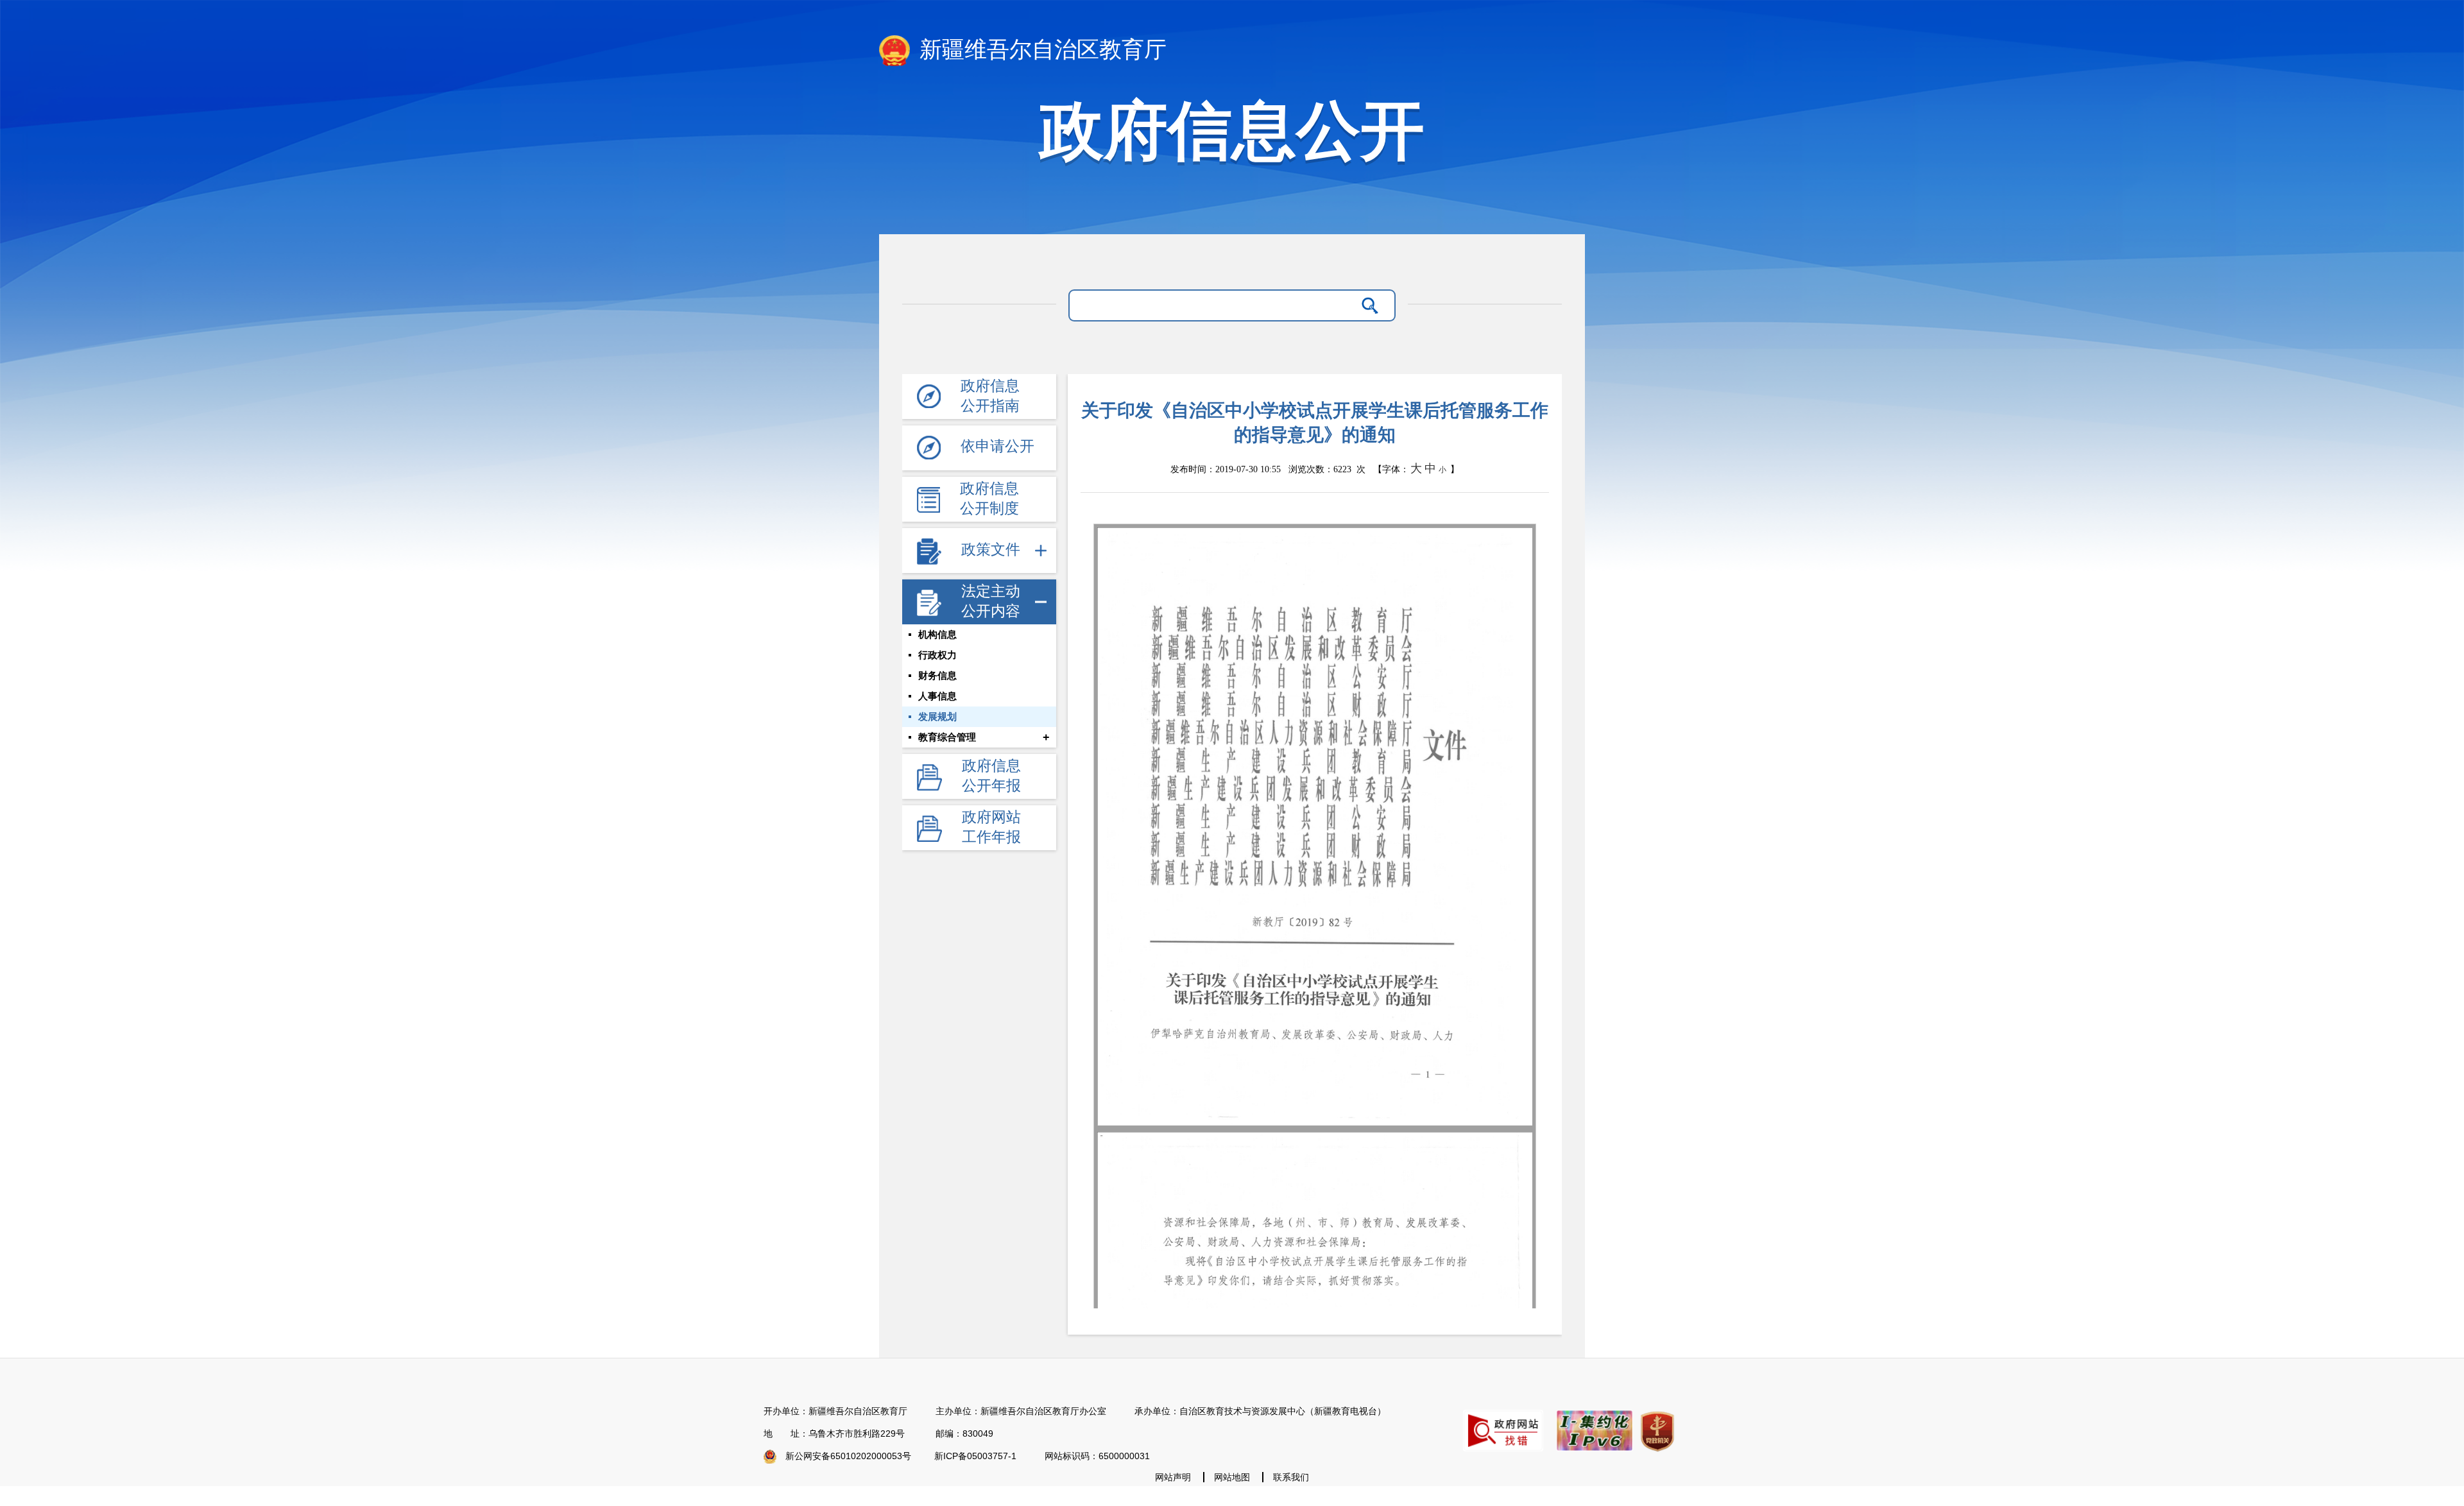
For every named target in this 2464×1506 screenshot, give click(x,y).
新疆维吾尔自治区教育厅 (1040, 50)
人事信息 (937, 696)
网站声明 (1173, 1477)
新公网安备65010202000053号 (848, 1456)
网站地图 (1232, 1477)
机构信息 (937, 635)
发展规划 (937, 717)
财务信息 (937, 676)
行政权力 (937, 655)
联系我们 (1291, 1477)
